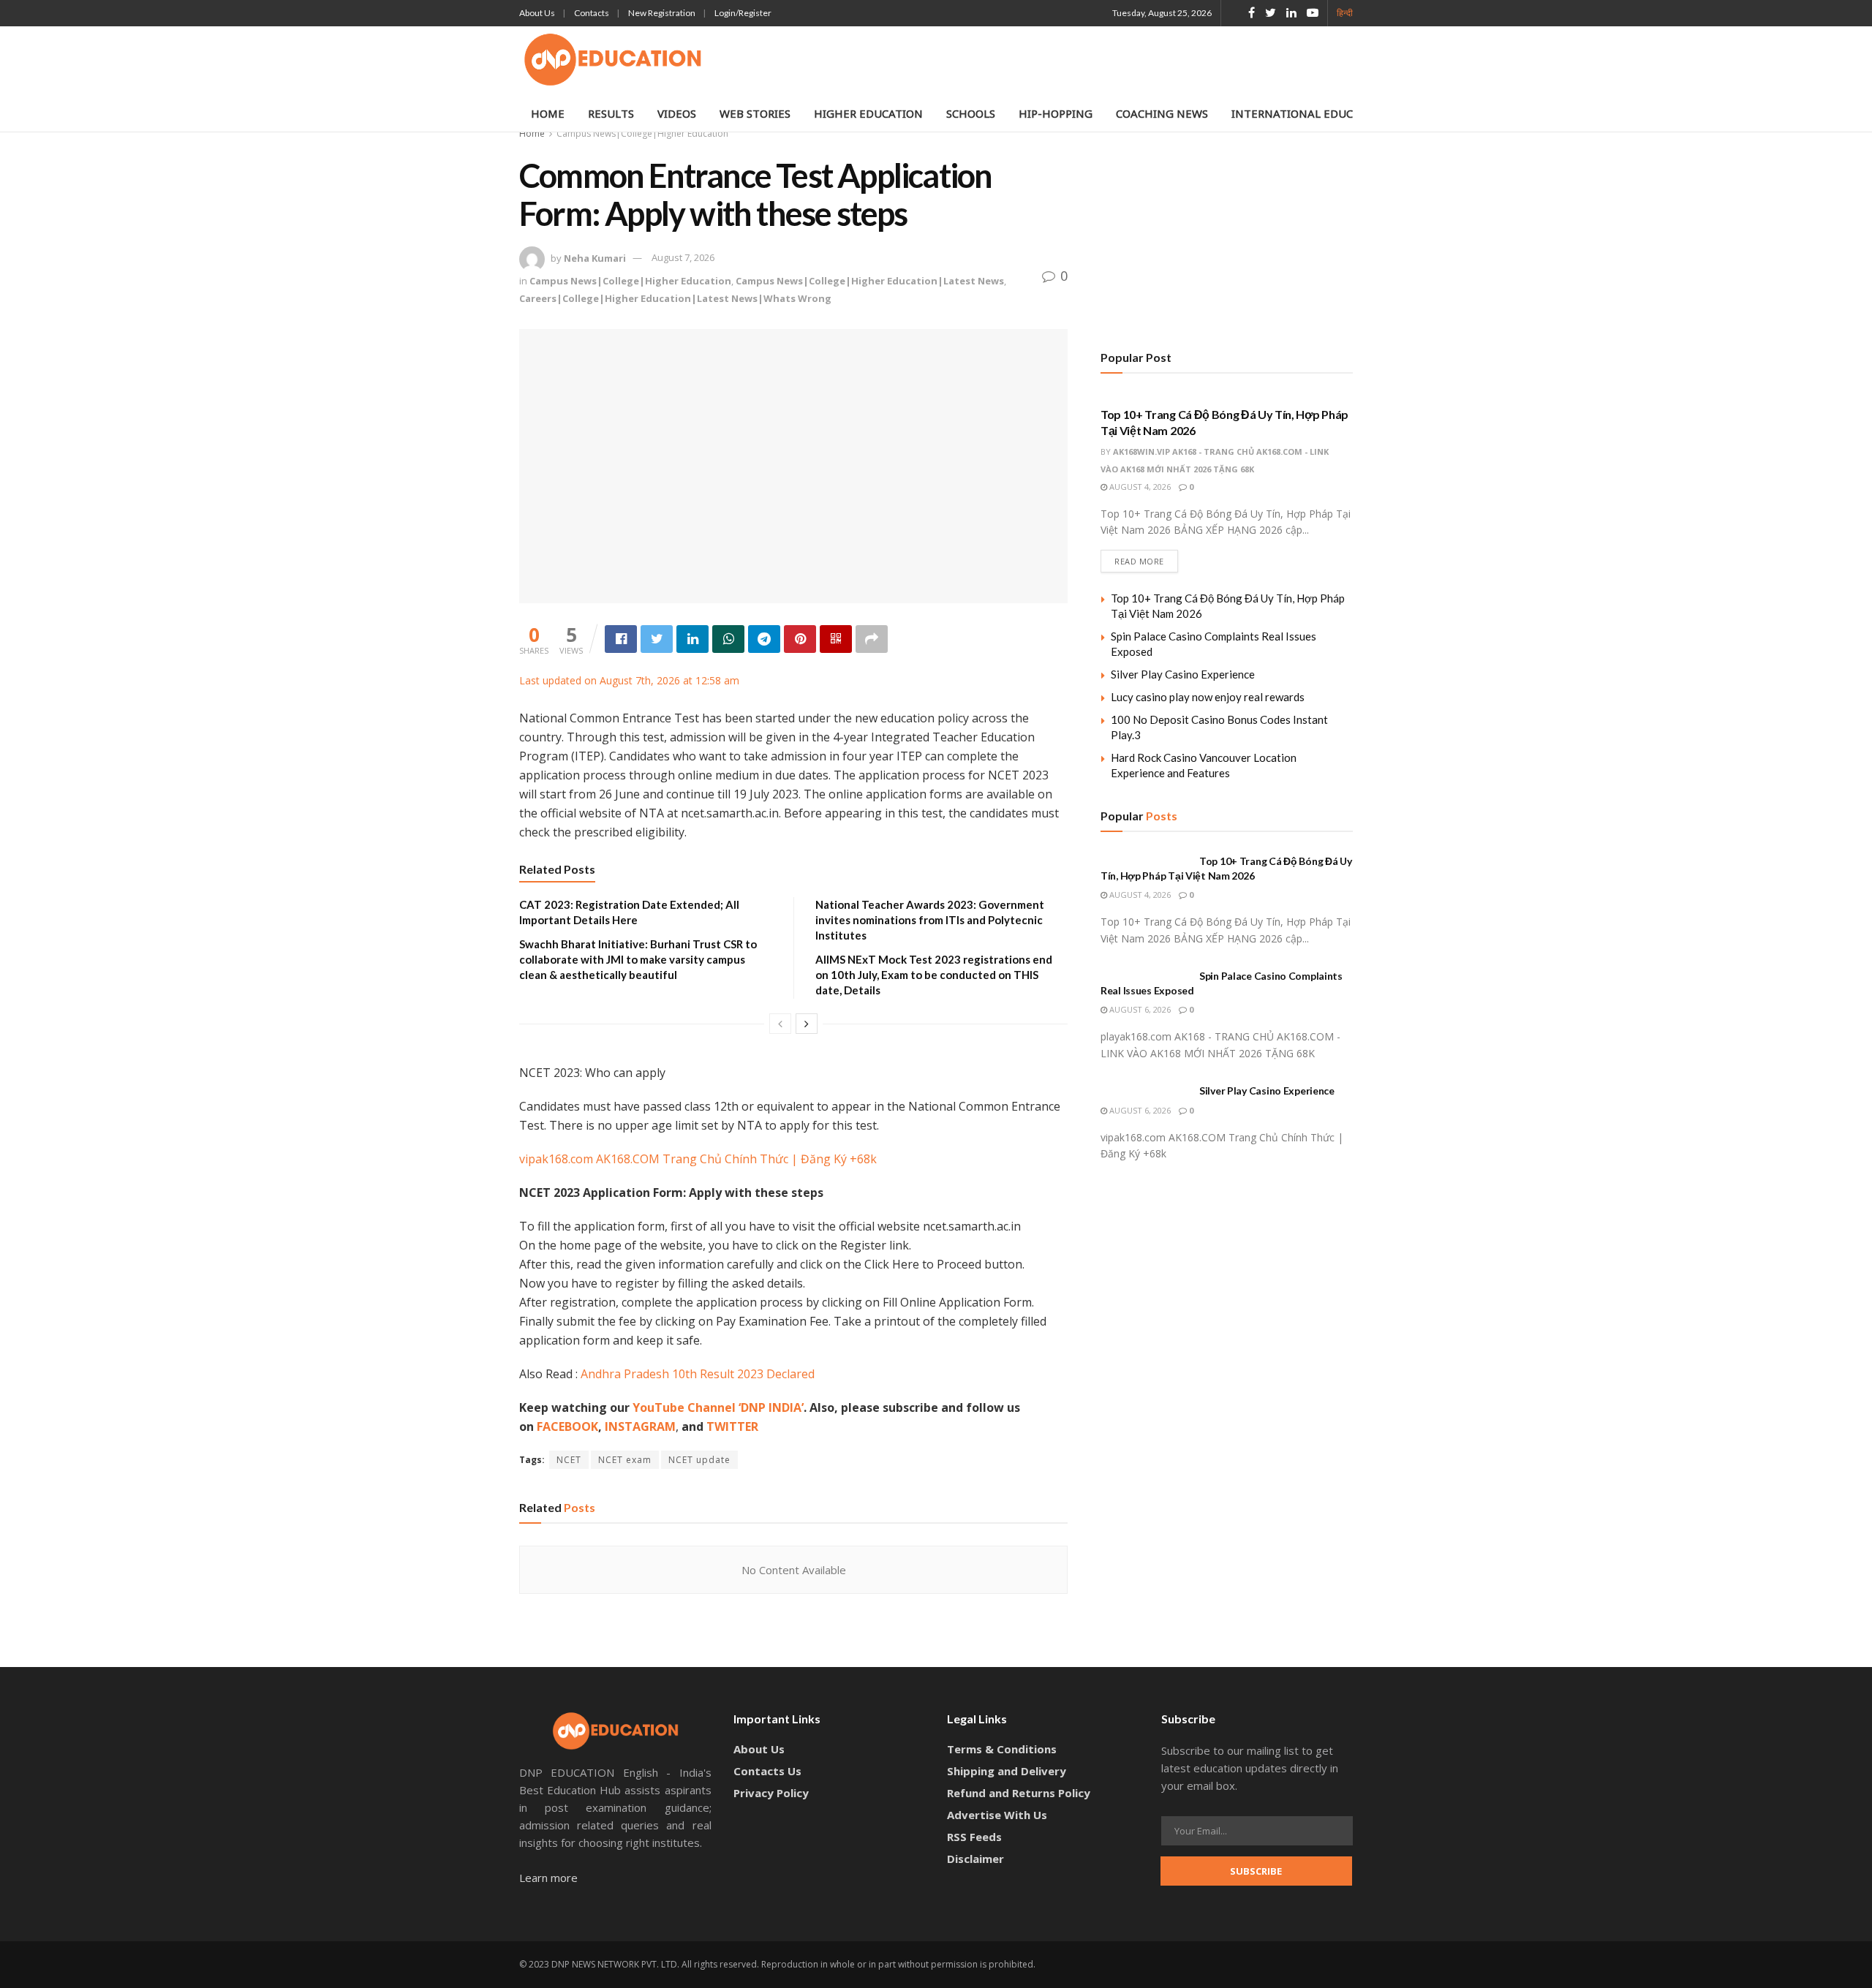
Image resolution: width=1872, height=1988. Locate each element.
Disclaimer (975, 1859)
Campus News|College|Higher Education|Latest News (870, 281)
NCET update (699, 1460)
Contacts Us (767, 1771)
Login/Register (743, 13)
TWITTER (732, 1426)
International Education (1309, 113)
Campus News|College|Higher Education (642, 133)
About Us (537, 13)
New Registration (662, 13)
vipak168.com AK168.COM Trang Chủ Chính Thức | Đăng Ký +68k (698, 1159)
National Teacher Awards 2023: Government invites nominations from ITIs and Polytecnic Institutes (930, 920)
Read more (1139, 561)
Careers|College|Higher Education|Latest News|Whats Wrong (675, 298)
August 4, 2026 (1139, 487)
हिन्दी (1345, 13)
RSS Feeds (974, 1837)
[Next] (807, 1024)
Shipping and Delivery (1007, 1771)
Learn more (548, 1878)
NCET (569, 1460)
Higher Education (868, 113)
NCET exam (625, 1460)
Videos (677, 113)
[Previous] (780, 1024)
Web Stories (755, 113)
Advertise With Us (997, 1815)
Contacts (592, 13)
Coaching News (1162, 113)
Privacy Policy (771, 1793)
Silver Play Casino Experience (1183, 674)
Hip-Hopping (1056, 113)
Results (611, 113)
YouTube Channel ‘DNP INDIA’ (718, 1407)
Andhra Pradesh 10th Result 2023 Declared (698, 1374)
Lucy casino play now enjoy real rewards (1208, 697)
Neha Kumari (595, 257)
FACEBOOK (567, 1426)
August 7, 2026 (683, 257)
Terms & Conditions (1002, 1749)
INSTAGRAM (640, 1426)
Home (548, 113)
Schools (971, 113)
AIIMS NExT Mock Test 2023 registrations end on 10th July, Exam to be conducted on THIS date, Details (934, 975)
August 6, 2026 (1139, 1009)
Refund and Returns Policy (1019, 1793)
